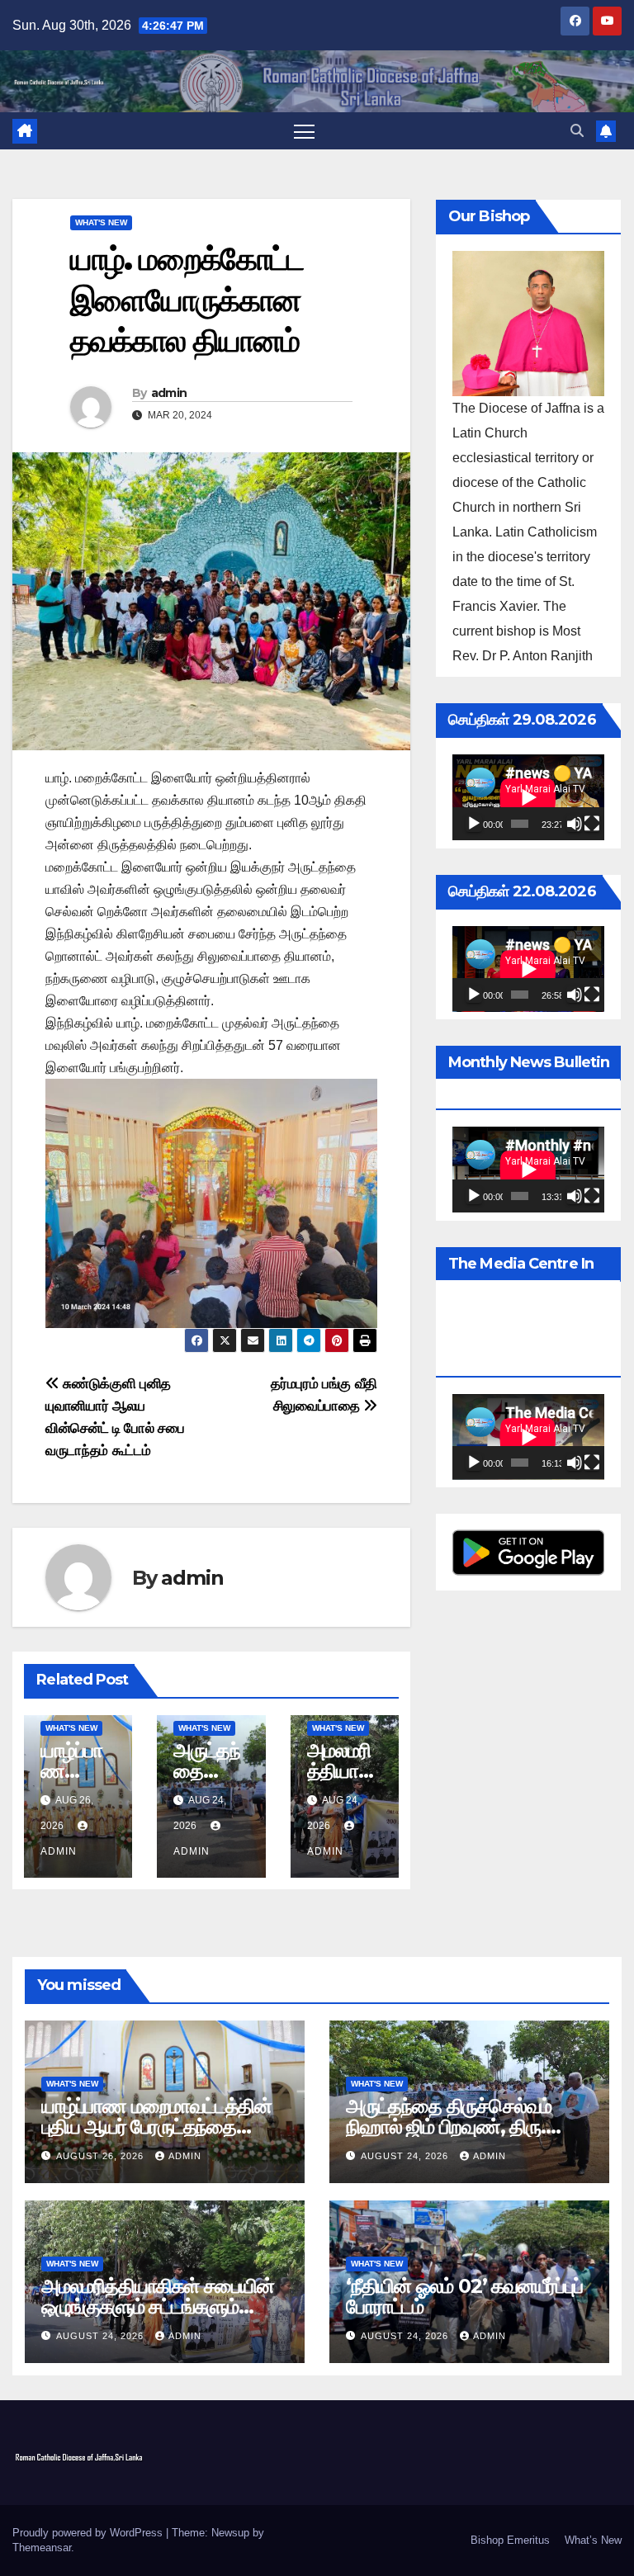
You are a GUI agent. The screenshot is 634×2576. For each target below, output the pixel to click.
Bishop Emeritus (510, 2540)
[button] (577, 131)
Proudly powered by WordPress (89, 2533)
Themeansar (42, 2548)
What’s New (593, 2540)
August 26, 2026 (102, 2156)
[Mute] (575, 824)
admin (169, 393)
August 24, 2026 (406, 2156)
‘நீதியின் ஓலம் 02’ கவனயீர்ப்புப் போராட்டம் (464, 2296)
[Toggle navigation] (304, 131)
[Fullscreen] (592, 824)
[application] (528, 797)
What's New (101, 222)
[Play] (474, 824)
